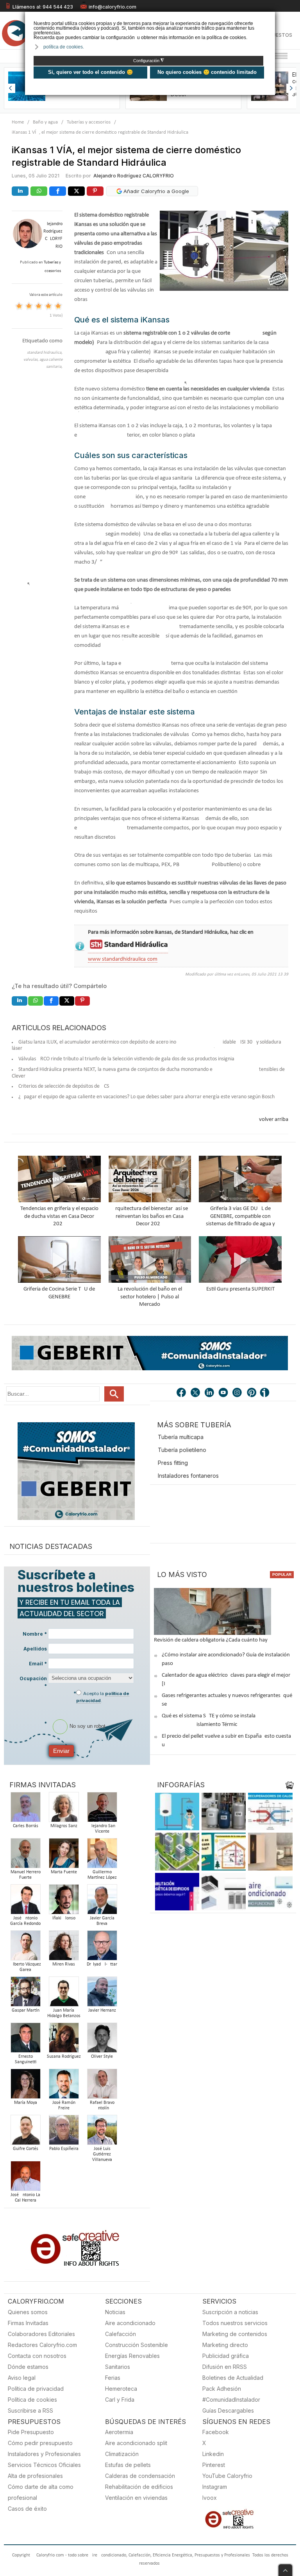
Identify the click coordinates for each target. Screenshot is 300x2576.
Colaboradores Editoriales (41, 2334)
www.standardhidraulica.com (123, 959)
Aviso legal (22, 2378)
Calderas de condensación (140, 2476)
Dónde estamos (28, 2367)
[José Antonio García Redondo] (25, 1902)
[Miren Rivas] (64, 1948)
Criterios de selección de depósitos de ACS (64, 1086)
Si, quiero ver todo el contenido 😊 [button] (90, 72)
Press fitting (173, 1463)
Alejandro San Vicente (102, 1829)
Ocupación (33, 1682)
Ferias (113, 2378)
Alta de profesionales (35, 2476)
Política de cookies (32, 2400)
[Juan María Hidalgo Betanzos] (64, 1994)
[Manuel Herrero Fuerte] (25, 1855)
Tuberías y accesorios (89, 122)
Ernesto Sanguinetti (26, 2059)
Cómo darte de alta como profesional (41, 2492)
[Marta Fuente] (64, 1855)
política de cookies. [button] (64, 47)
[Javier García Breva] (102, 1902)
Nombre (35, 1634)
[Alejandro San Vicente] (102, 1809)
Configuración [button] (149, 61)
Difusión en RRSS (225, 2367)
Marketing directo (225, 2345)
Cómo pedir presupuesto (40, 2443)
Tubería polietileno (182, 1450)
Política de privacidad (36, 2389)
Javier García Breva (102, 1921)
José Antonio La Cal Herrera (25, 2198)
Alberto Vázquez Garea (26, 1967)
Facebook (216, 2432)
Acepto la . (103, 1697)
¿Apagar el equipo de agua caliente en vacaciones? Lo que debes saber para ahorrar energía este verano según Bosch (146, 1097)
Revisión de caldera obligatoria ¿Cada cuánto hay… (213, 1640)
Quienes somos (28, 2312)
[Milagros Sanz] (64, 1809)
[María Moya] (25, 2086)
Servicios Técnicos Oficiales (44, 2465)
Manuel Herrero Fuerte (26, 1875)
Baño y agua (45, 122)
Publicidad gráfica (226, 2356)
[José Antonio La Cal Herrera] (25, 2178)
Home (18, 122)
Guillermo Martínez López (102, 1875)
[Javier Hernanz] (102, 1994)
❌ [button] (270, 17)
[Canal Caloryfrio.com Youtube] (224, 1393)
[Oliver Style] (102, 2040)
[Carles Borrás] (25, 1809)
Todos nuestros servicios (235, 2323)
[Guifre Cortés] (25, 2132)
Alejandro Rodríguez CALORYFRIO (134, 176)
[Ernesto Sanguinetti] (25, 2040)
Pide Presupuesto (31, 2432)
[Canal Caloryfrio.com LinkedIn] (210, 1393)
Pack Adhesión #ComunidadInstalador (231, 2394)
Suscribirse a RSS (30, 2410)
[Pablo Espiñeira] (64, 2132)
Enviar (61, 1751)
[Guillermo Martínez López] (102, 1855)
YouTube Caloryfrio (227, 2476)
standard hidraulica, (45, 353)
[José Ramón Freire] (64, 2086)
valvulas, (31, 360)
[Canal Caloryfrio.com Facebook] (182, 1393)
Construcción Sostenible (137, 2345)
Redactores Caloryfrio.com (42, 2345)
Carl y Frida (120, 2400)
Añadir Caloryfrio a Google (155, 191)
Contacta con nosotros (37, 2356)
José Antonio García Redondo (25, 1921)
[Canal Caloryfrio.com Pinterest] (252, 1393)
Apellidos (35, 1649)
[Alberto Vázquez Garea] (25, 1948)
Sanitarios (118, 2367)
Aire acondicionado (130, 2323)
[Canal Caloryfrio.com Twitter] (196, 1393)
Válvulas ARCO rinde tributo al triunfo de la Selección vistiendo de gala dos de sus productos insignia (126, 1059)
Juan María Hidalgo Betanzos (64, 2013)
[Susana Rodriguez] (64, 2040)
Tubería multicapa (181, 1437)
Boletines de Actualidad (233, 2378)
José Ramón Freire (64, 2105)
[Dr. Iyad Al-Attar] (102, 1948)
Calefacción (121, 2334)
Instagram (215, 2487)
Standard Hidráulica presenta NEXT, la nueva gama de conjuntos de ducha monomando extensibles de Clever (148, 1073)
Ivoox (210, 2498)
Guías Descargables (228, 2410)
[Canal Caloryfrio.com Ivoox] (266, 1393)
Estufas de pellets (128, 2465)
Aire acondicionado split (136, 2443)
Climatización (122, 2454)
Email (38, 1664)
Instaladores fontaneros (188, 1476)
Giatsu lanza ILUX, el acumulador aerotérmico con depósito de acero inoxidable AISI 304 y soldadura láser (146, 1045)
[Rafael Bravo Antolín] (102, 2086)
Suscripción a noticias (230, 2312)
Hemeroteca (121, 2389)
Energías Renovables (132, 2356)
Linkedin (213, 2454)
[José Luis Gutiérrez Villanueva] (102, 2132)
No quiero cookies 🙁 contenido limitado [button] (207, 72)
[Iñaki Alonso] (64, 1902)
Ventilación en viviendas (136, 2498)
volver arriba (274, 1120)
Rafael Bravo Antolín (102, 2105)
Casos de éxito (27, 2509)
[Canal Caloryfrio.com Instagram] (238, 1393)
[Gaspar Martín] (25, 1994)
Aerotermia (119, 2432)
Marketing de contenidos (235, 2334)
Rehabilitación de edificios (139, 2487)
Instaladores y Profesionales (44, 2454)
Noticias (115, 2312)
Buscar (114, 1394)
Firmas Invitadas (28, 2323)
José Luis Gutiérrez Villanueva (102, 2154)
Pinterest (214, 2465)
